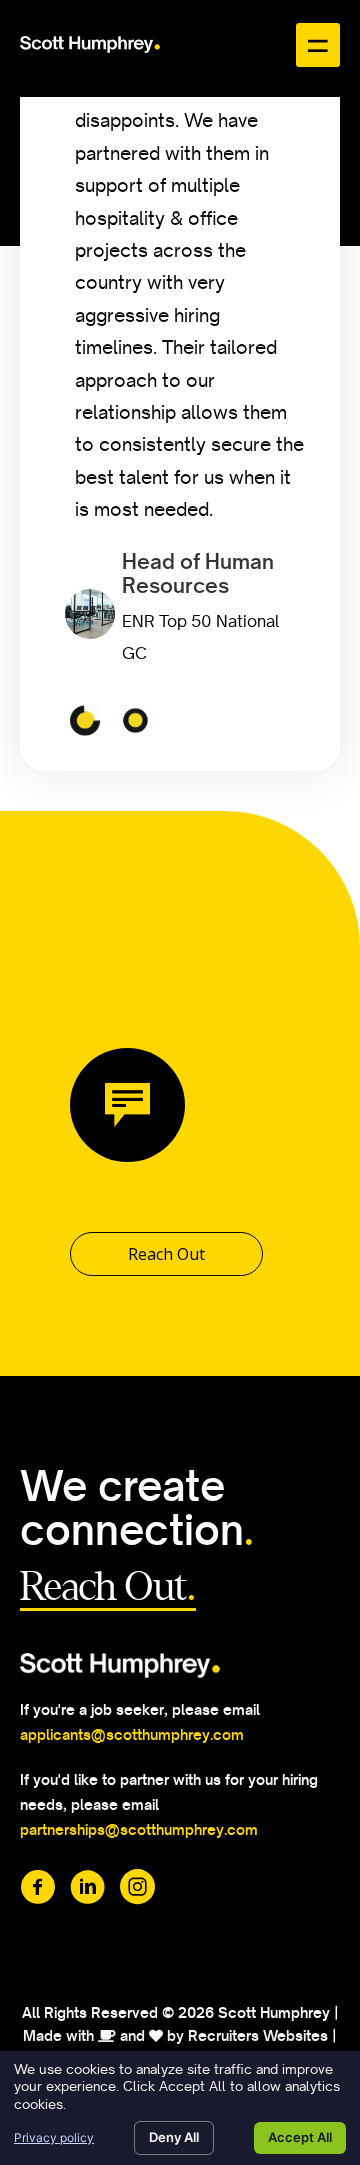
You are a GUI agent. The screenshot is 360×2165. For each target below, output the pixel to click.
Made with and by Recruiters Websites (175, 2036)
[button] (166, 1254)
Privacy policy (54, 2137)
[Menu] (318, 45)
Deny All (174, 2137)
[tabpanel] (185, 389)
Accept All (300, 2137)
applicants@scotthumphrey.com (132, 1735)
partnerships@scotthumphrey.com (140, 1830)
